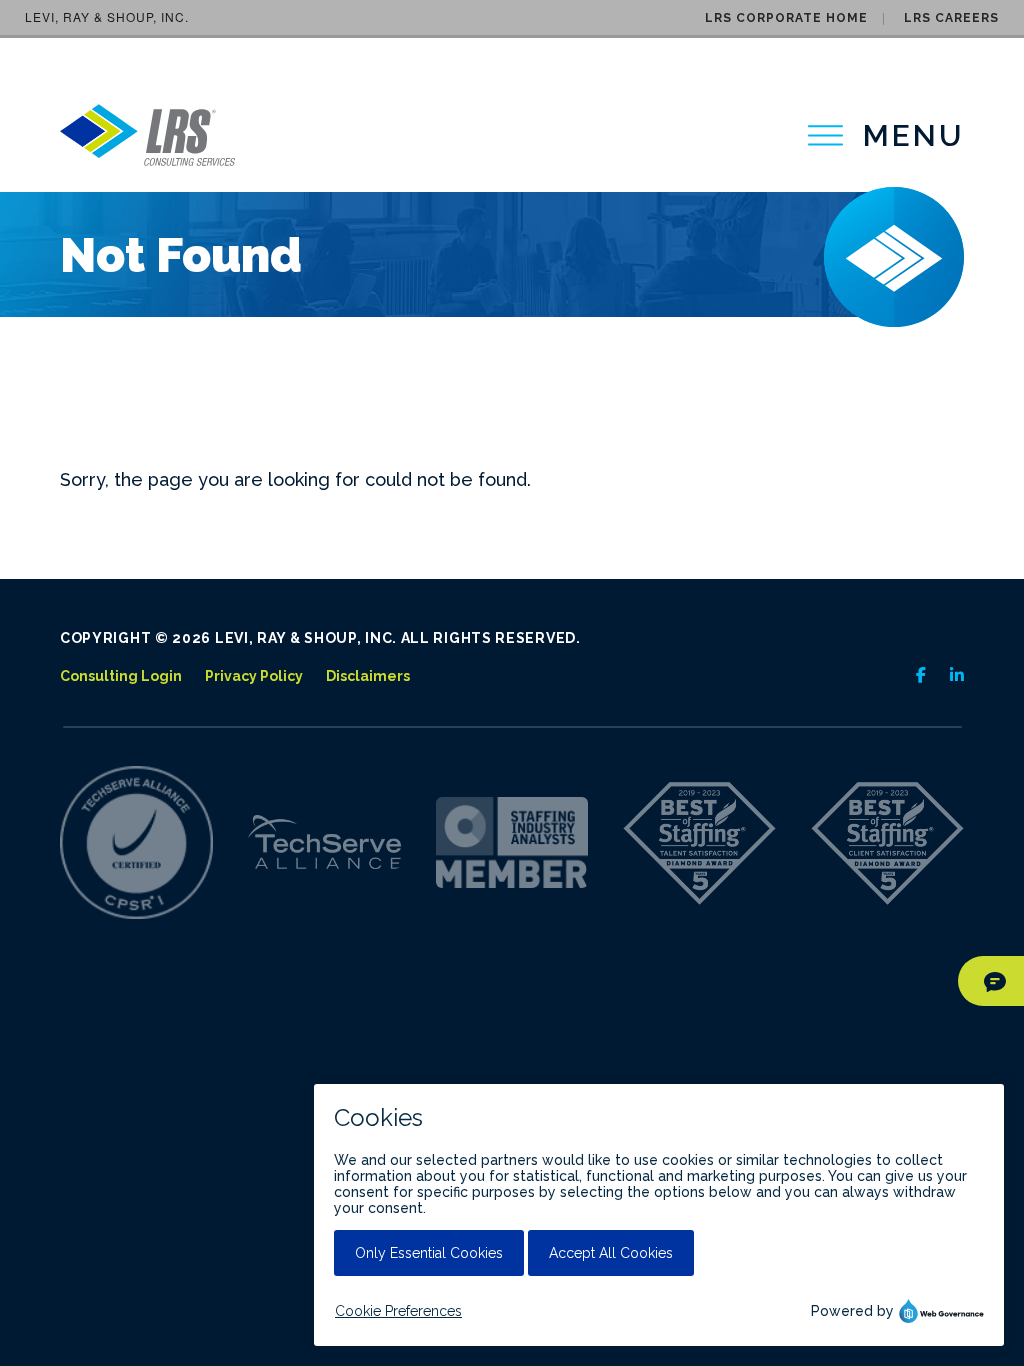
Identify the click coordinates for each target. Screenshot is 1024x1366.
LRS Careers (951, 18)
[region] (886, 135)
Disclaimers (368, 676)
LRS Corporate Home (786, 18)
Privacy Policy (254, 676)
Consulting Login (121, 676)
